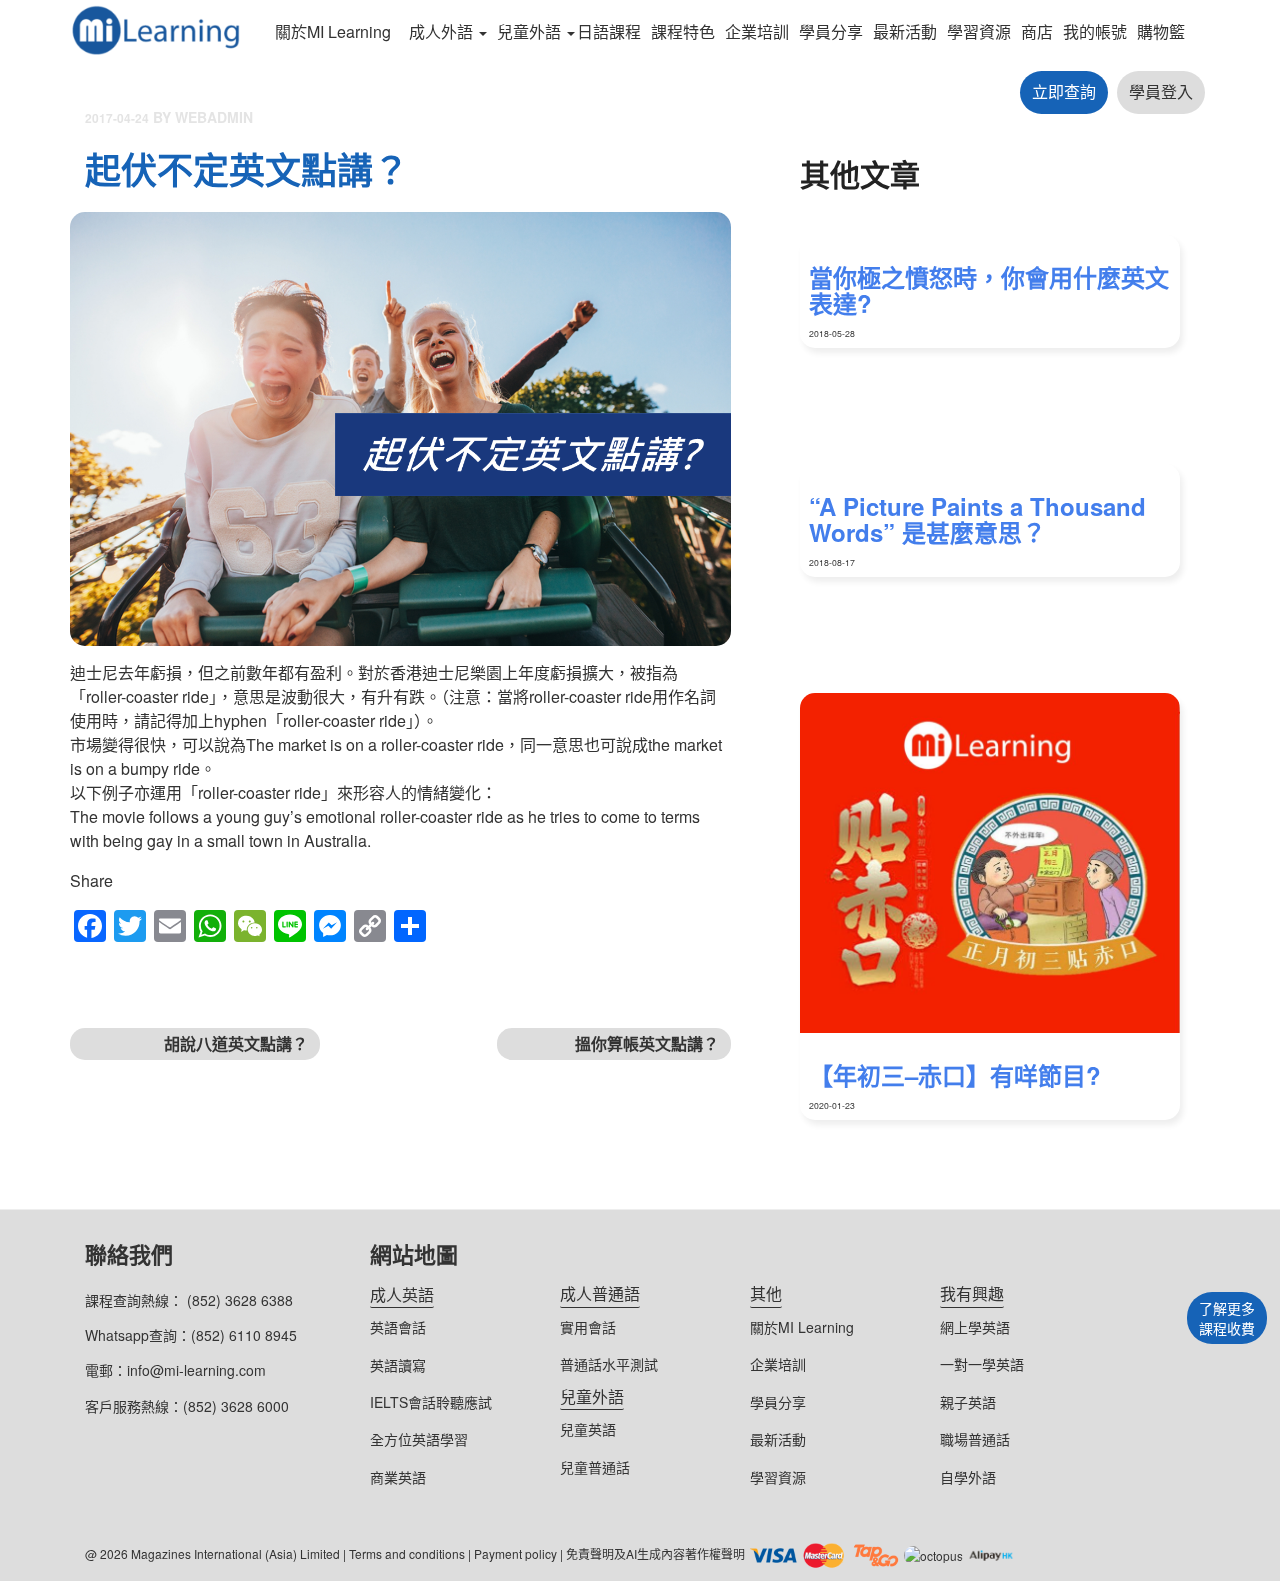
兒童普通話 (595, 1467)
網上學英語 (975, 1327)
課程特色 (683, 31)
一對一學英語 (982, 1364)
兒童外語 (529, 31)
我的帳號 (1095, 31)
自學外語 (968, 1477)
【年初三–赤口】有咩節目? (955, 1075)
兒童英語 (588, 1429)
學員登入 (1161, 91)
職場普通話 (975, 1439)
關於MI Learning (333, 31)
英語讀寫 (398, 1365)
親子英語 (968, 1402)
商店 (1037, 31)
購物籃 (1161, 31)
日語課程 (609, 31)
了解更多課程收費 (1227, 1318)
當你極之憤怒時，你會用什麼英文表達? (989, 290)
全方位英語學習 (419, 1439)
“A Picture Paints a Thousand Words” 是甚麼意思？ (977, 519)
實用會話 (588, 1327)
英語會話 (398, 1327)
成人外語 (441, 31)
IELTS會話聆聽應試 (431, 1402)
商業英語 (398, 1477)
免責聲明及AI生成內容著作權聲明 (655, 1553)
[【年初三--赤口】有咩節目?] (990, 863)
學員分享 (831, 31)
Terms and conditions (407, 1553)
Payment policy (515, 1553)
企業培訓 (757, 31)
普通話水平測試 (609, 1364)
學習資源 (979, 31)
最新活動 (905, 31)
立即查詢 (1064, 91)
